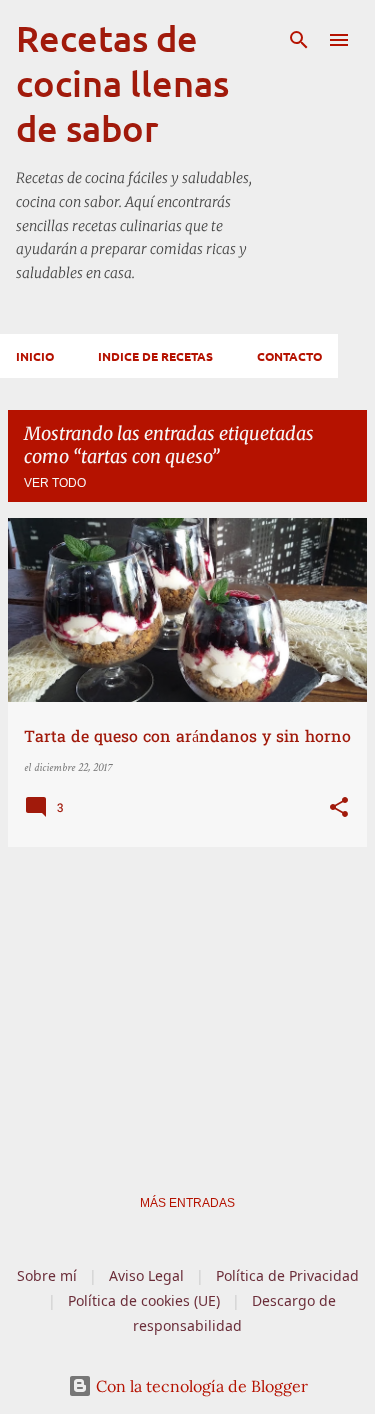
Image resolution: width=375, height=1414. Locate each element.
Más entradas (187, 1203)
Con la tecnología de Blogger (200, 1386)
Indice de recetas (155, 356)
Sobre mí (47, 1275)
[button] (339, 809)
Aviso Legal (146, 1275)
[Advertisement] (187, 1003)
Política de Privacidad (287, 1275)
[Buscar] (299, 40)
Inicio (35, 356)
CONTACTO (289, 356)
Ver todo (55, 483)
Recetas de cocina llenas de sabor (122, 83)
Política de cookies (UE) (144, 1300)
